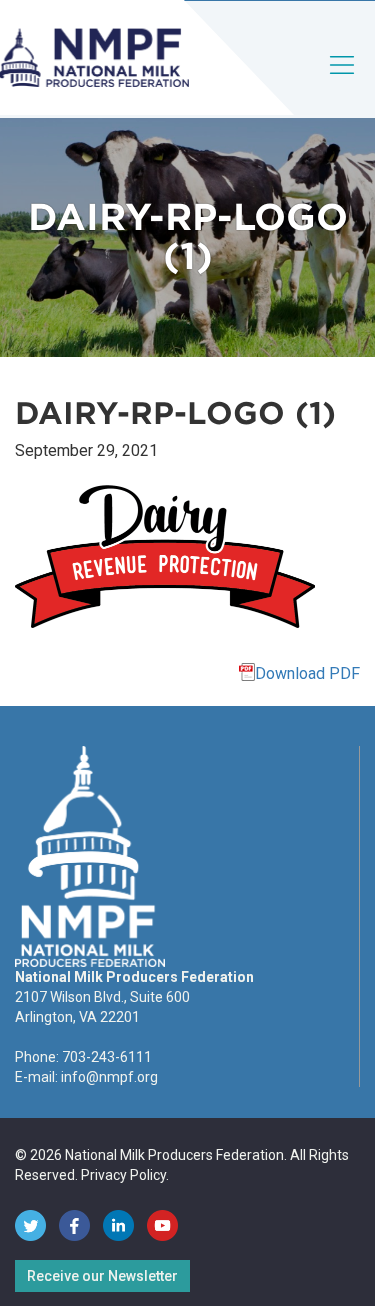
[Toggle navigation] (343, 81)
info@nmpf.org (109, 1077)
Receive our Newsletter (102, 1276)
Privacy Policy (123, 1175)
